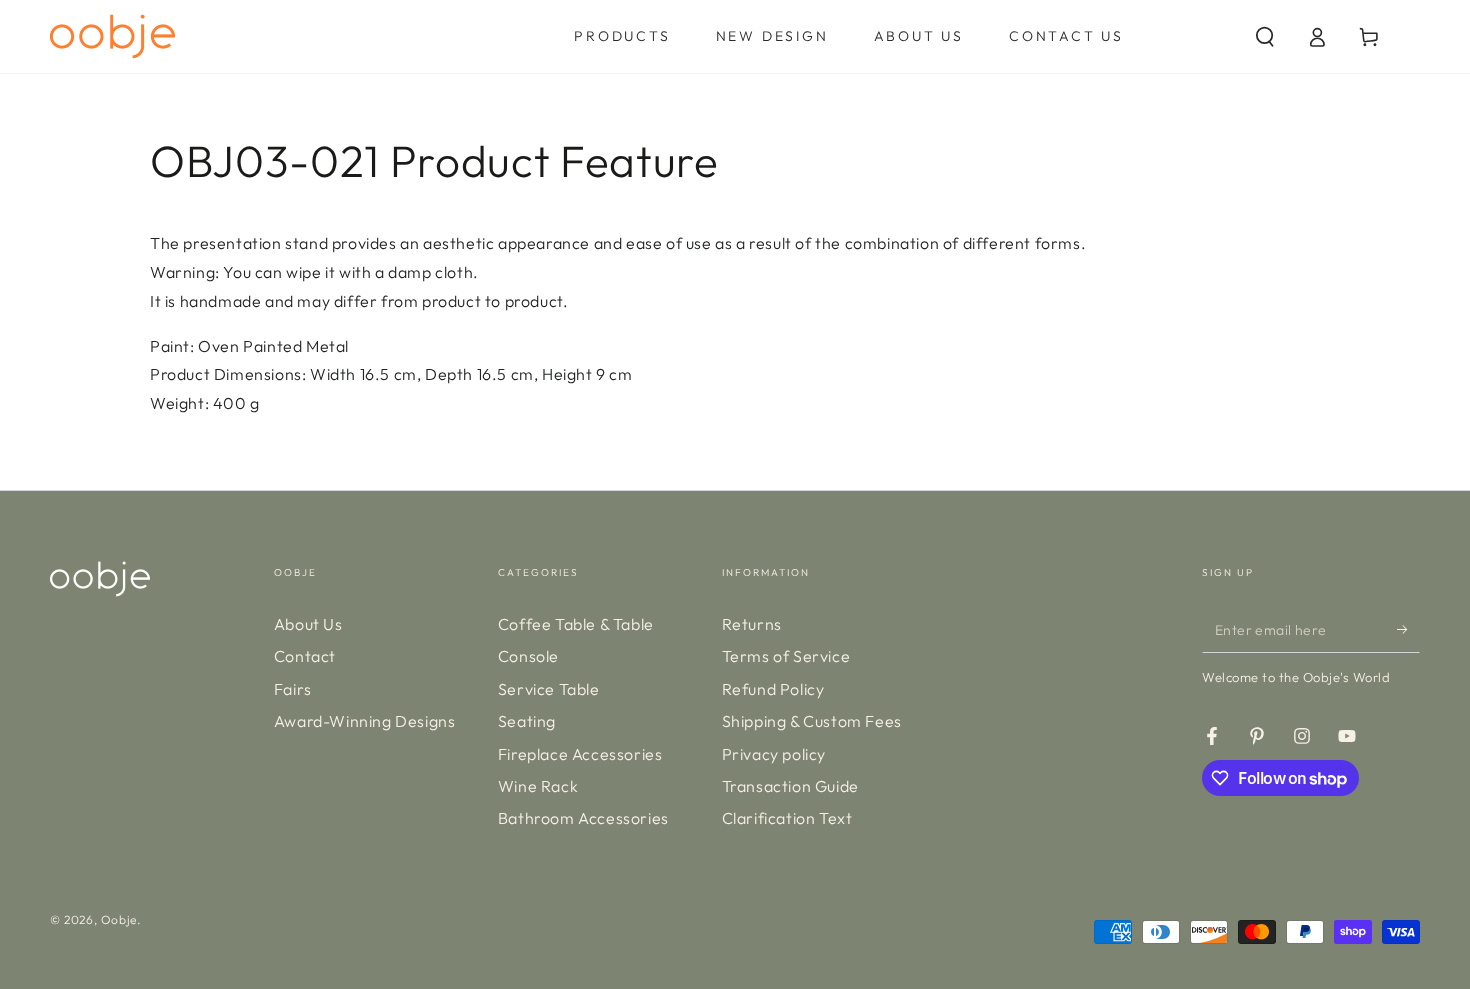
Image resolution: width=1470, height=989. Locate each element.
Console (528, 656)
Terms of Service (786, 656)
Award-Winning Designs (365, 721)
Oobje (119, 919)
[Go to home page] (112, 36)
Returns (752, 624)
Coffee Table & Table (576, 624)
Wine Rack (538, 786)
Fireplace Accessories (580, 754)
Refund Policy (773, 689)
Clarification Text (787, 818)
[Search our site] (1265, 37)
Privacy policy (774, 754)
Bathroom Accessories (583, 818)
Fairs (293, 689)
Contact (305, 656)
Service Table (549, 689)
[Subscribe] (1408, 630)
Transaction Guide (790, 786)
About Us (308, 624)
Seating (527, 721)
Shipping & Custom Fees (812, 721)
